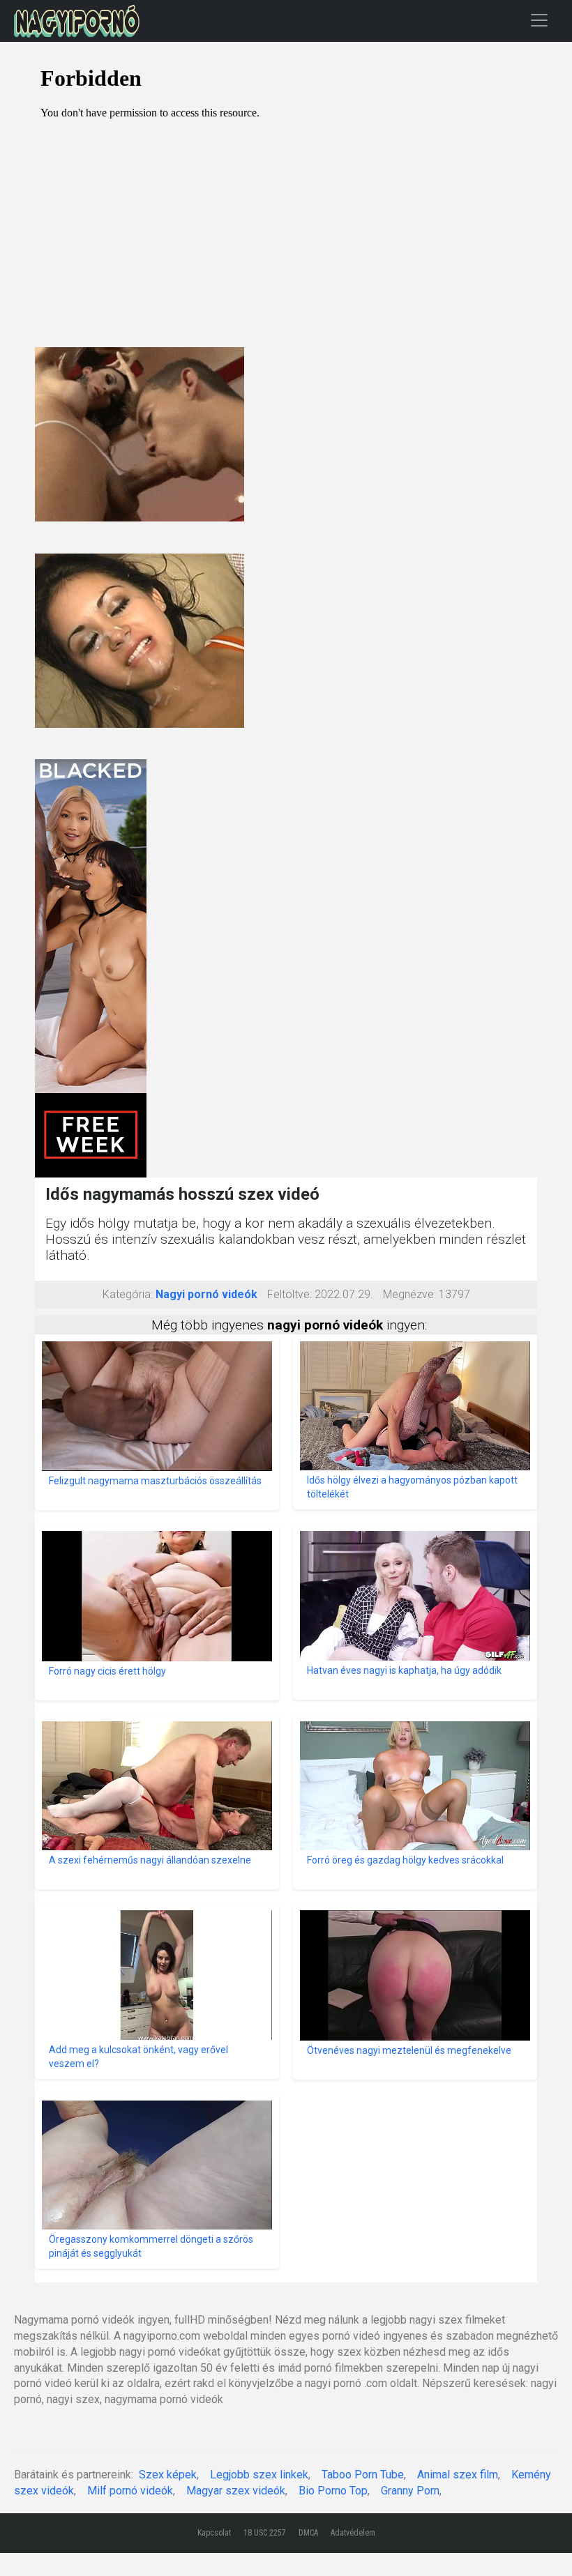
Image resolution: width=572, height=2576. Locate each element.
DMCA (308, 2533)
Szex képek (168, 2475)
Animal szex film (458, 2475)
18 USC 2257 (265, 2533)
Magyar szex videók (236, 2491)
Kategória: (128, 1294)
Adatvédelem (353, 2533)
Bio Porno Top (333, 2491)
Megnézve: (409, 1294)
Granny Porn (410, 2491)
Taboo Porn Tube (363, 2475)
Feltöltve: (289, 1294)
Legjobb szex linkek (259, 2475)
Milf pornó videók (130, 2491)
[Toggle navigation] (539, 20)
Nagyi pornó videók (206, 1294)
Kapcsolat (214, 2533)
